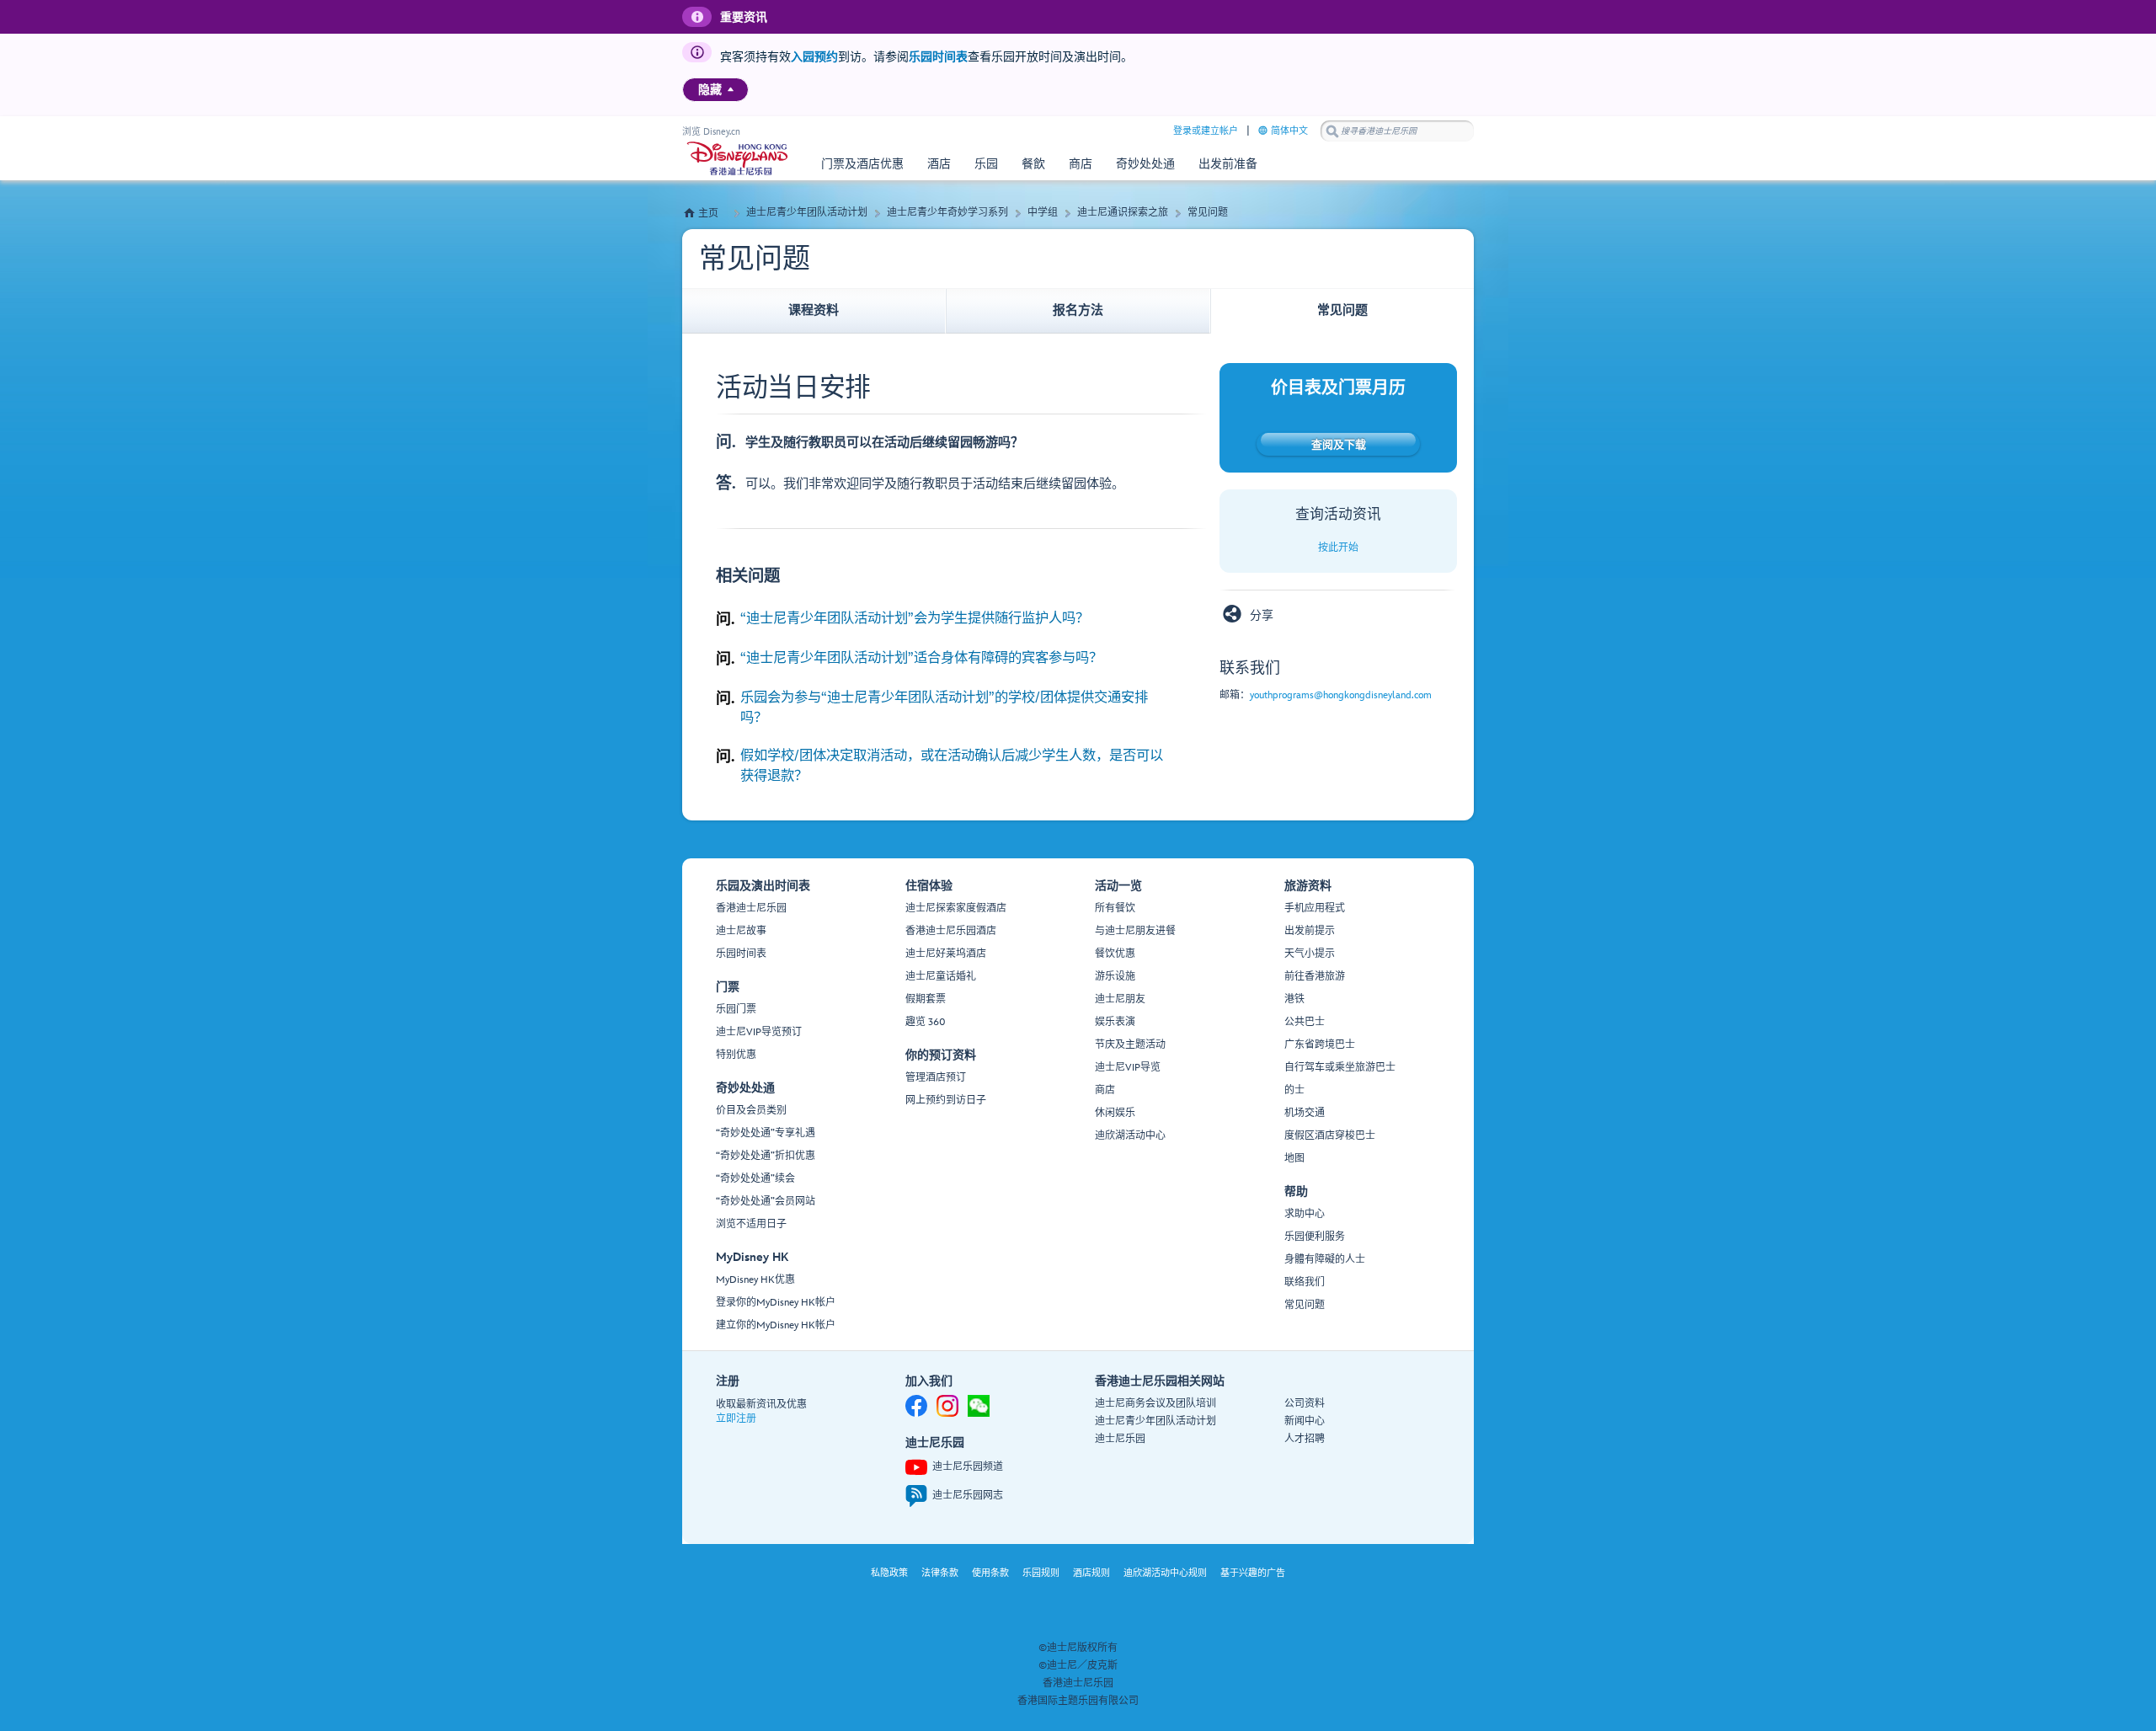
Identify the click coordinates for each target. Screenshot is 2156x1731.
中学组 (1043, 213)
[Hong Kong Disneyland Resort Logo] (737, 158)
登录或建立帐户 (1206, 131)
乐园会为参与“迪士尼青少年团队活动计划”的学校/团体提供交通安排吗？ (944, 708)
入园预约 (814, 57)
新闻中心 (1305, 1421)
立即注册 (736, 1419)
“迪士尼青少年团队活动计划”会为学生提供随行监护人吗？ (915, 618)
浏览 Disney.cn (711, 132)
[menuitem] (731, 89)
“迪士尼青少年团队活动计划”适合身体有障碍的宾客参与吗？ (921, 658)
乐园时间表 (938, 57)
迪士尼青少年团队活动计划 (807, 213)
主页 (708, 214)
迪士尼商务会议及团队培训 (1155, 1404)
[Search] (1332, 131)
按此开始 (1338, 548)
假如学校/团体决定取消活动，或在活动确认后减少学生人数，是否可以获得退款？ (952, 766)
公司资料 (1305, 1404)
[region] (715, 90)
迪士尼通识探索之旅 (1123, 213)
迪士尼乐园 (1120, 1439)
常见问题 (1208, 213)
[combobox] (1397, 131)
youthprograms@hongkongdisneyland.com (1341, 695)
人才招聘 (1305, 1439)
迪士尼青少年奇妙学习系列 (947, 213)
